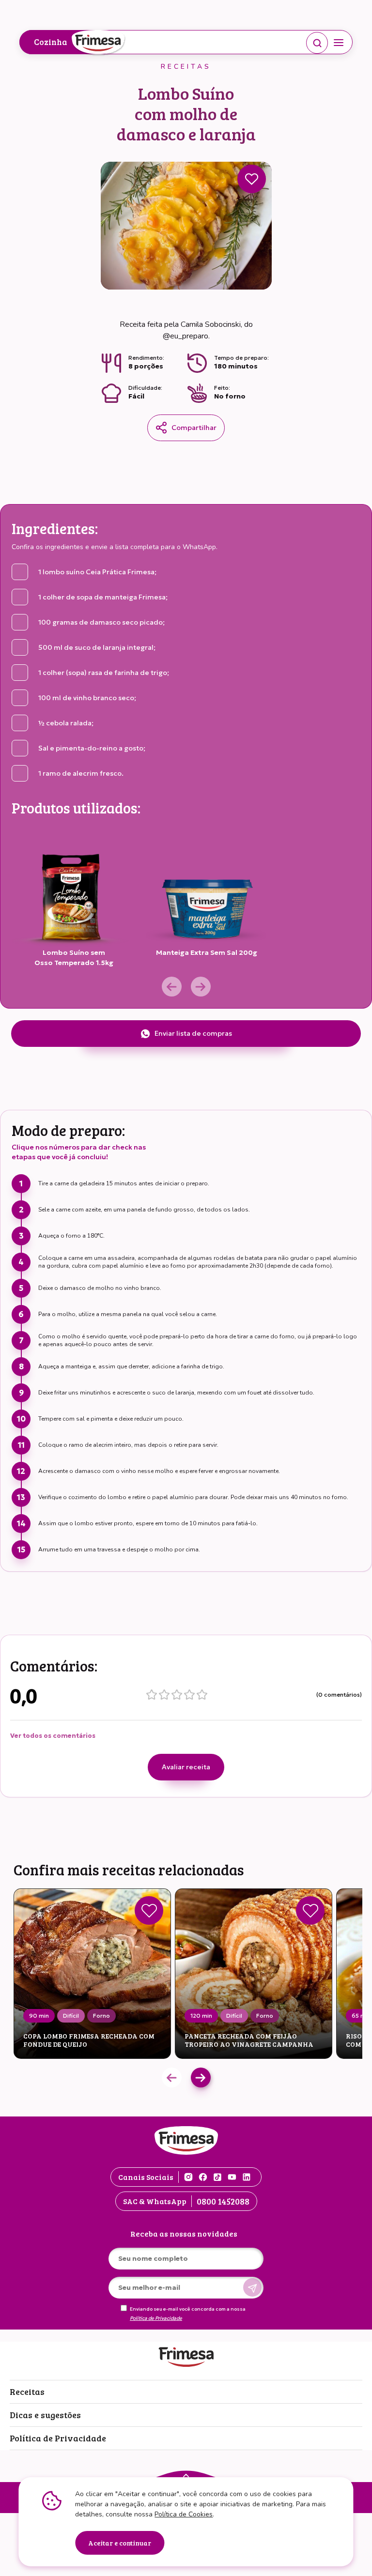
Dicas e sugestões (45, 2415)
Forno (101, 2016)
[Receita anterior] (172, 2078)
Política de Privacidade (156, 2318)
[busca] (317, 43)
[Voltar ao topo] (186, 2475)
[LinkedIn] (247, 2177)
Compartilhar (194, 428)
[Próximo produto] (201, 987)
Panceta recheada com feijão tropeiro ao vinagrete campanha (249, 2040)
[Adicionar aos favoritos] (252, 179)
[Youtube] (232, 2177)
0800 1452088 (223, 2201)
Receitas (27, 2392)
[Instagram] (188, 2177)
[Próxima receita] (201, 2078)
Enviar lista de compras (193, 1033)
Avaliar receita (186, 1767)
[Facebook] (203, 2177)
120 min (201, 2016)
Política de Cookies (184, 2514)
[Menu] (339, 43)
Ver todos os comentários (53, 1736)
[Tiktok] (217, 2177)
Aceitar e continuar (120, 2543)
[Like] (149, 1910)
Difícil (71, 2016)
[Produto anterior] (172, 987)
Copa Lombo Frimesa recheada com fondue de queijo (89, 2040)
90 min (39, 2016)
